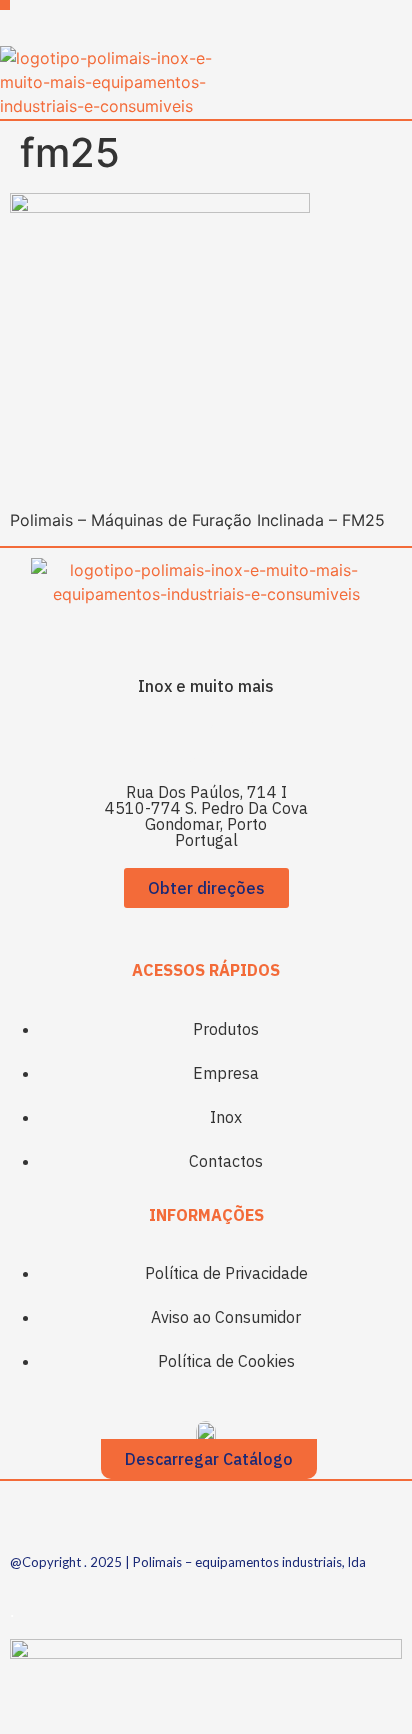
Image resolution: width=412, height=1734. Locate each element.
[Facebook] (179, 739)
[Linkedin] (234, 739)
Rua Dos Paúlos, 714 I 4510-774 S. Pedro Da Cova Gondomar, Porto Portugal (206, 816)
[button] (5, 5)
